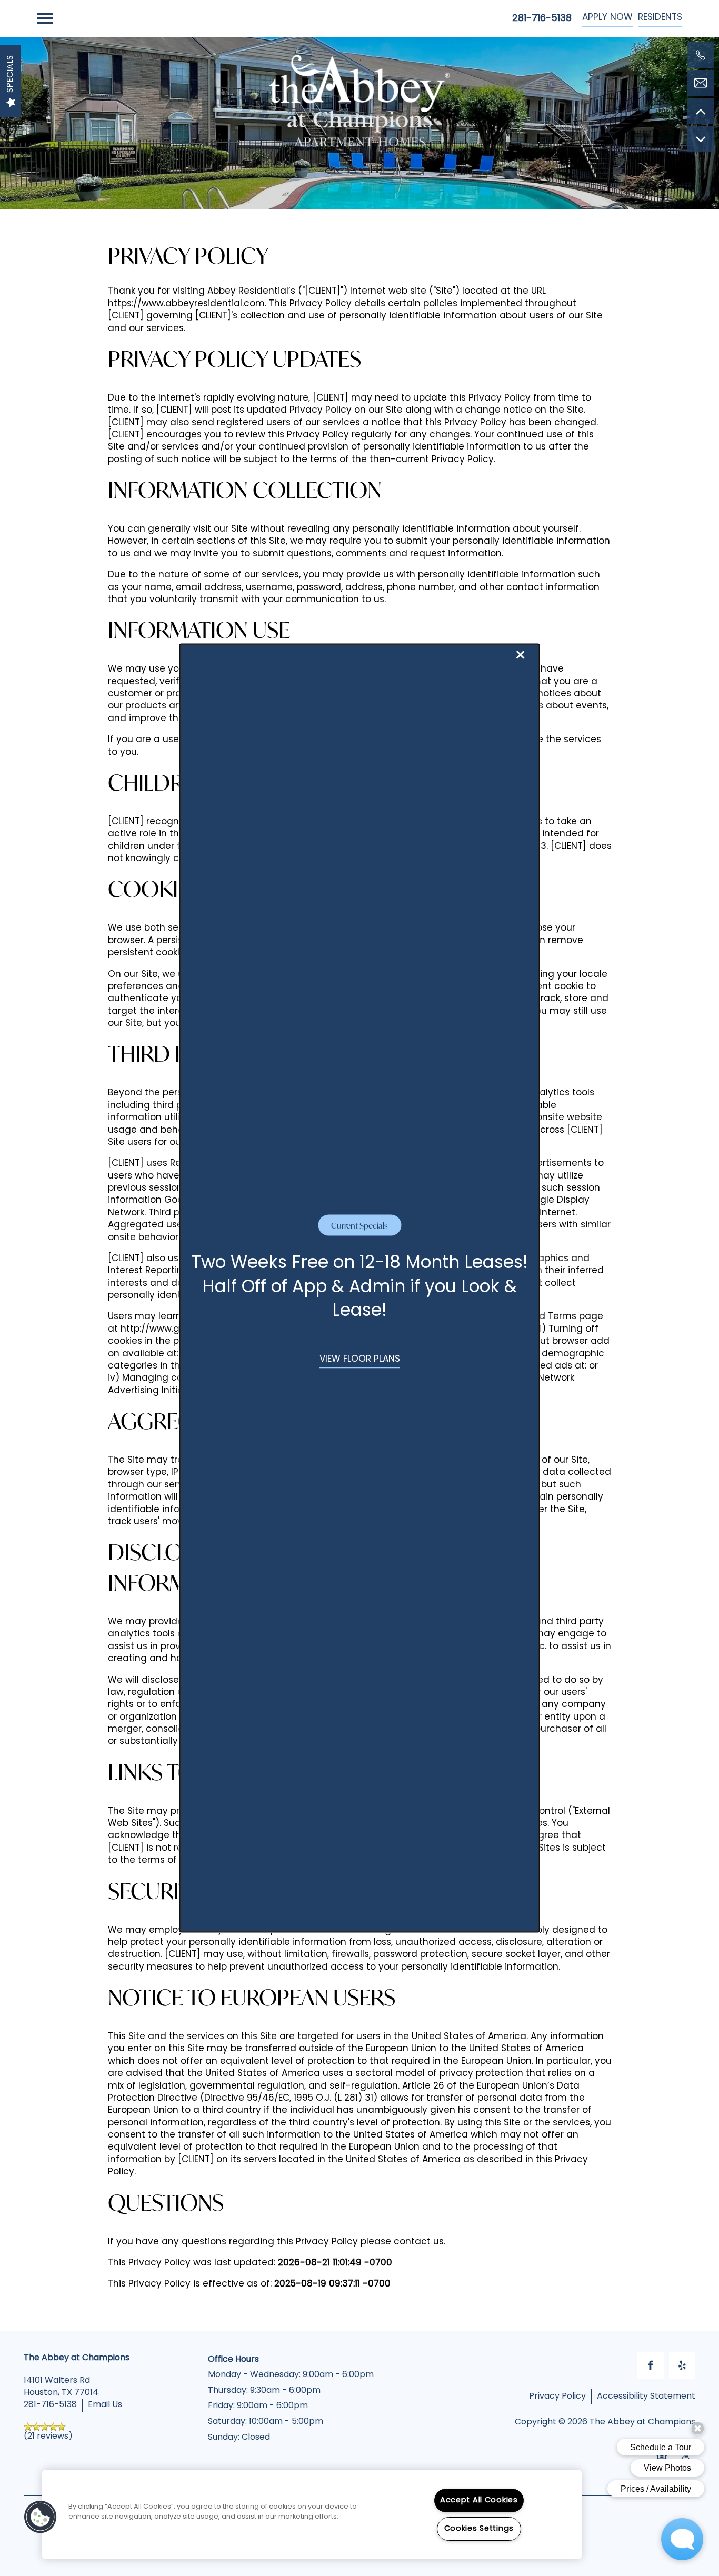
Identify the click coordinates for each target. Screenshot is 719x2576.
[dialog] (360, 1288)
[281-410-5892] (701, 55)
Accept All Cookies (479, 2500)
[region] (312, 2514)
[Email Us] (701, 83)
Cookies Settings (479, 2529)
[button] (360, 1360)
